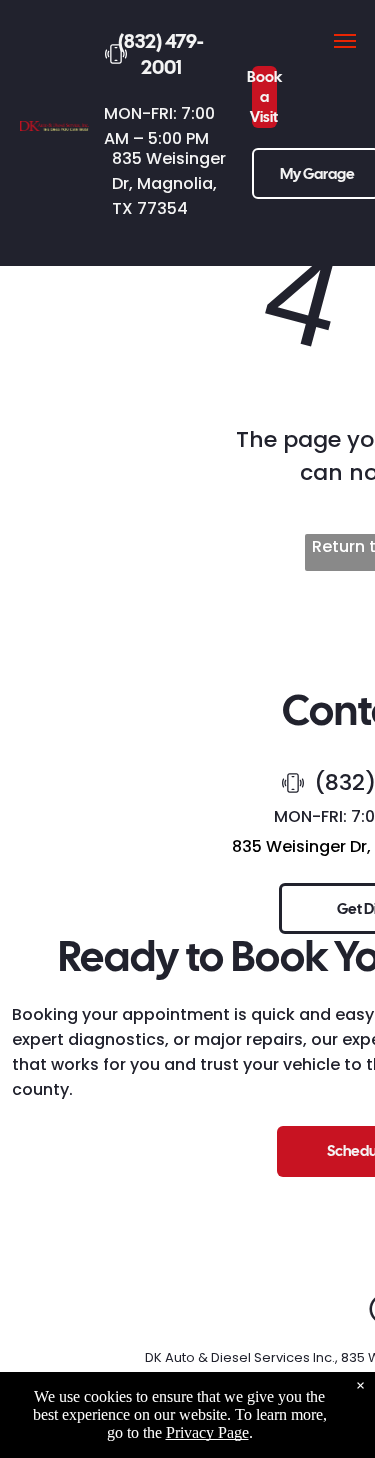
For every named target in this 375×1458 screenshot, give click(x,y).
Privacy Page (207, 1432)
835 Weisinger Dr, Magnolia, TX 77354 (169, 183)
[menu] (345, 41)
